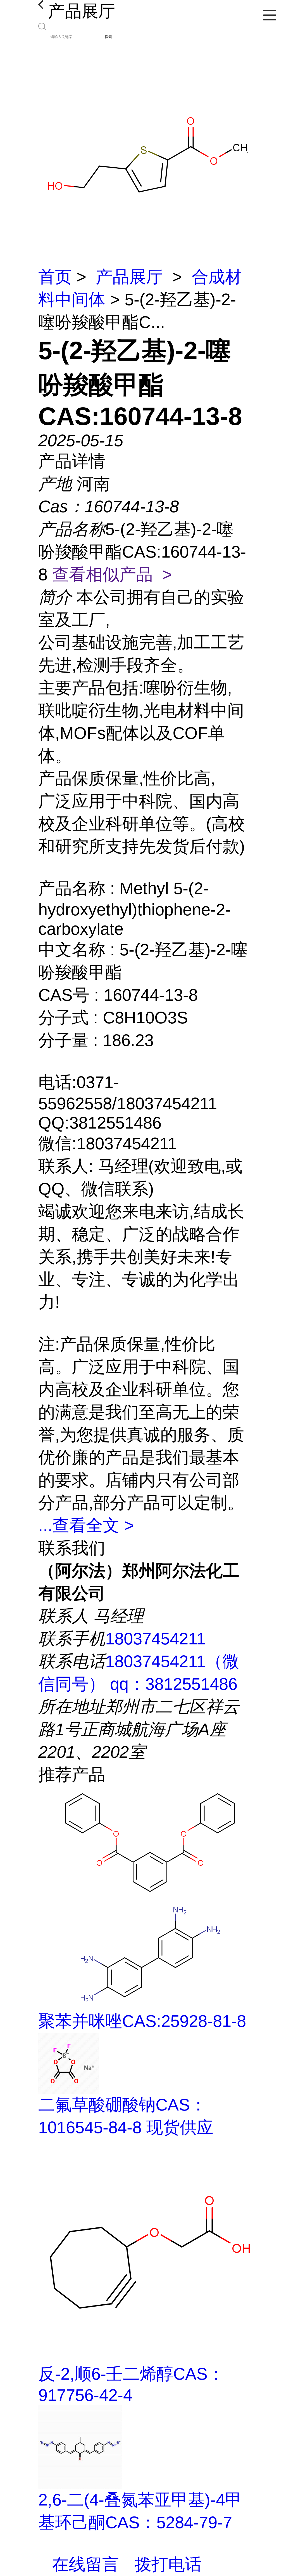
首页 (55, 277)
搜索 (108, 37)
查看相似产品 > (112, 574)
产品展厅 (129, 277)
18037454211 (155, 1639)
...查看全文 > (86, 1525)
